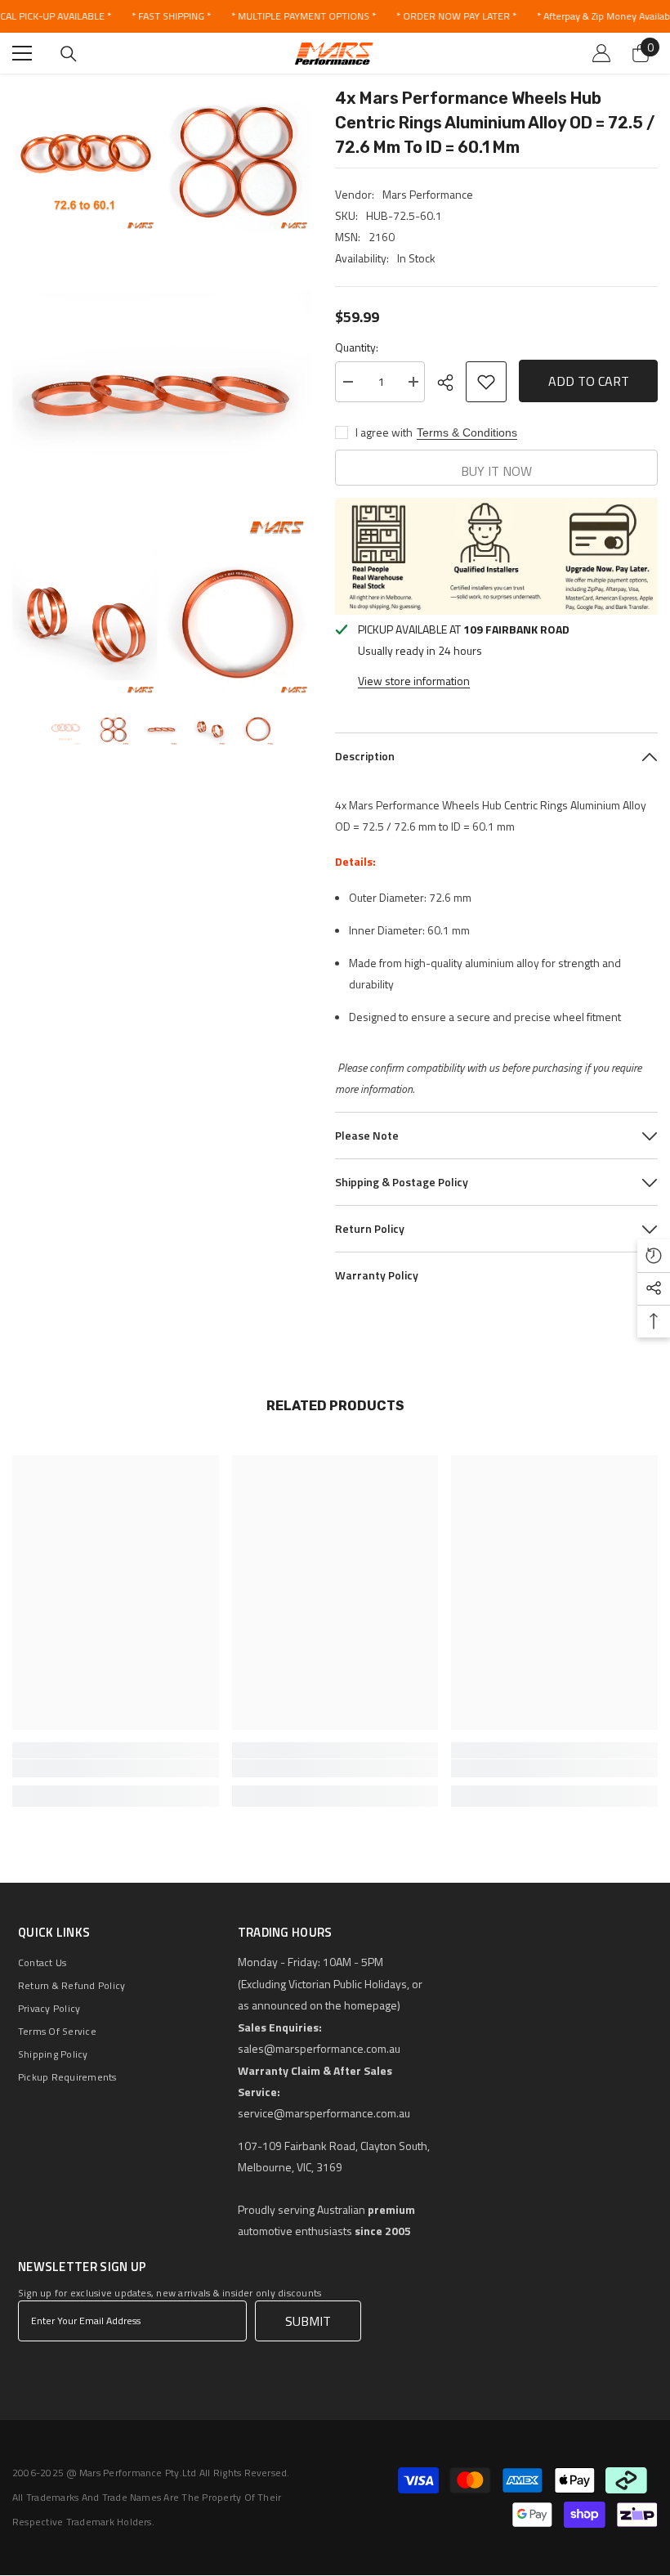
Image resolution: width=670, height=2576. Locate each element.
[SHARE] (451, 383)
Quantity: (357, 347)
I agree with (384, 432)
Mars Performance (428, 194)
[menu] (22, 53)
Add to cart (589, 379)
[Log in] (601, 53)
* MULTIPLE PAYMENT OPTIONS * (304, 16)
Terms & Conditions (467, 432)
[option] (65, 729)
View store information (414, 681)
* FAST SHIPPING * (171, 16)
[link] (116, 1768)
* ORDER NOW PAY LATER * (456, 16)
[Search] (69, 54)
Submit (308, 2321)
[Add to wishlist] (486, 382)
